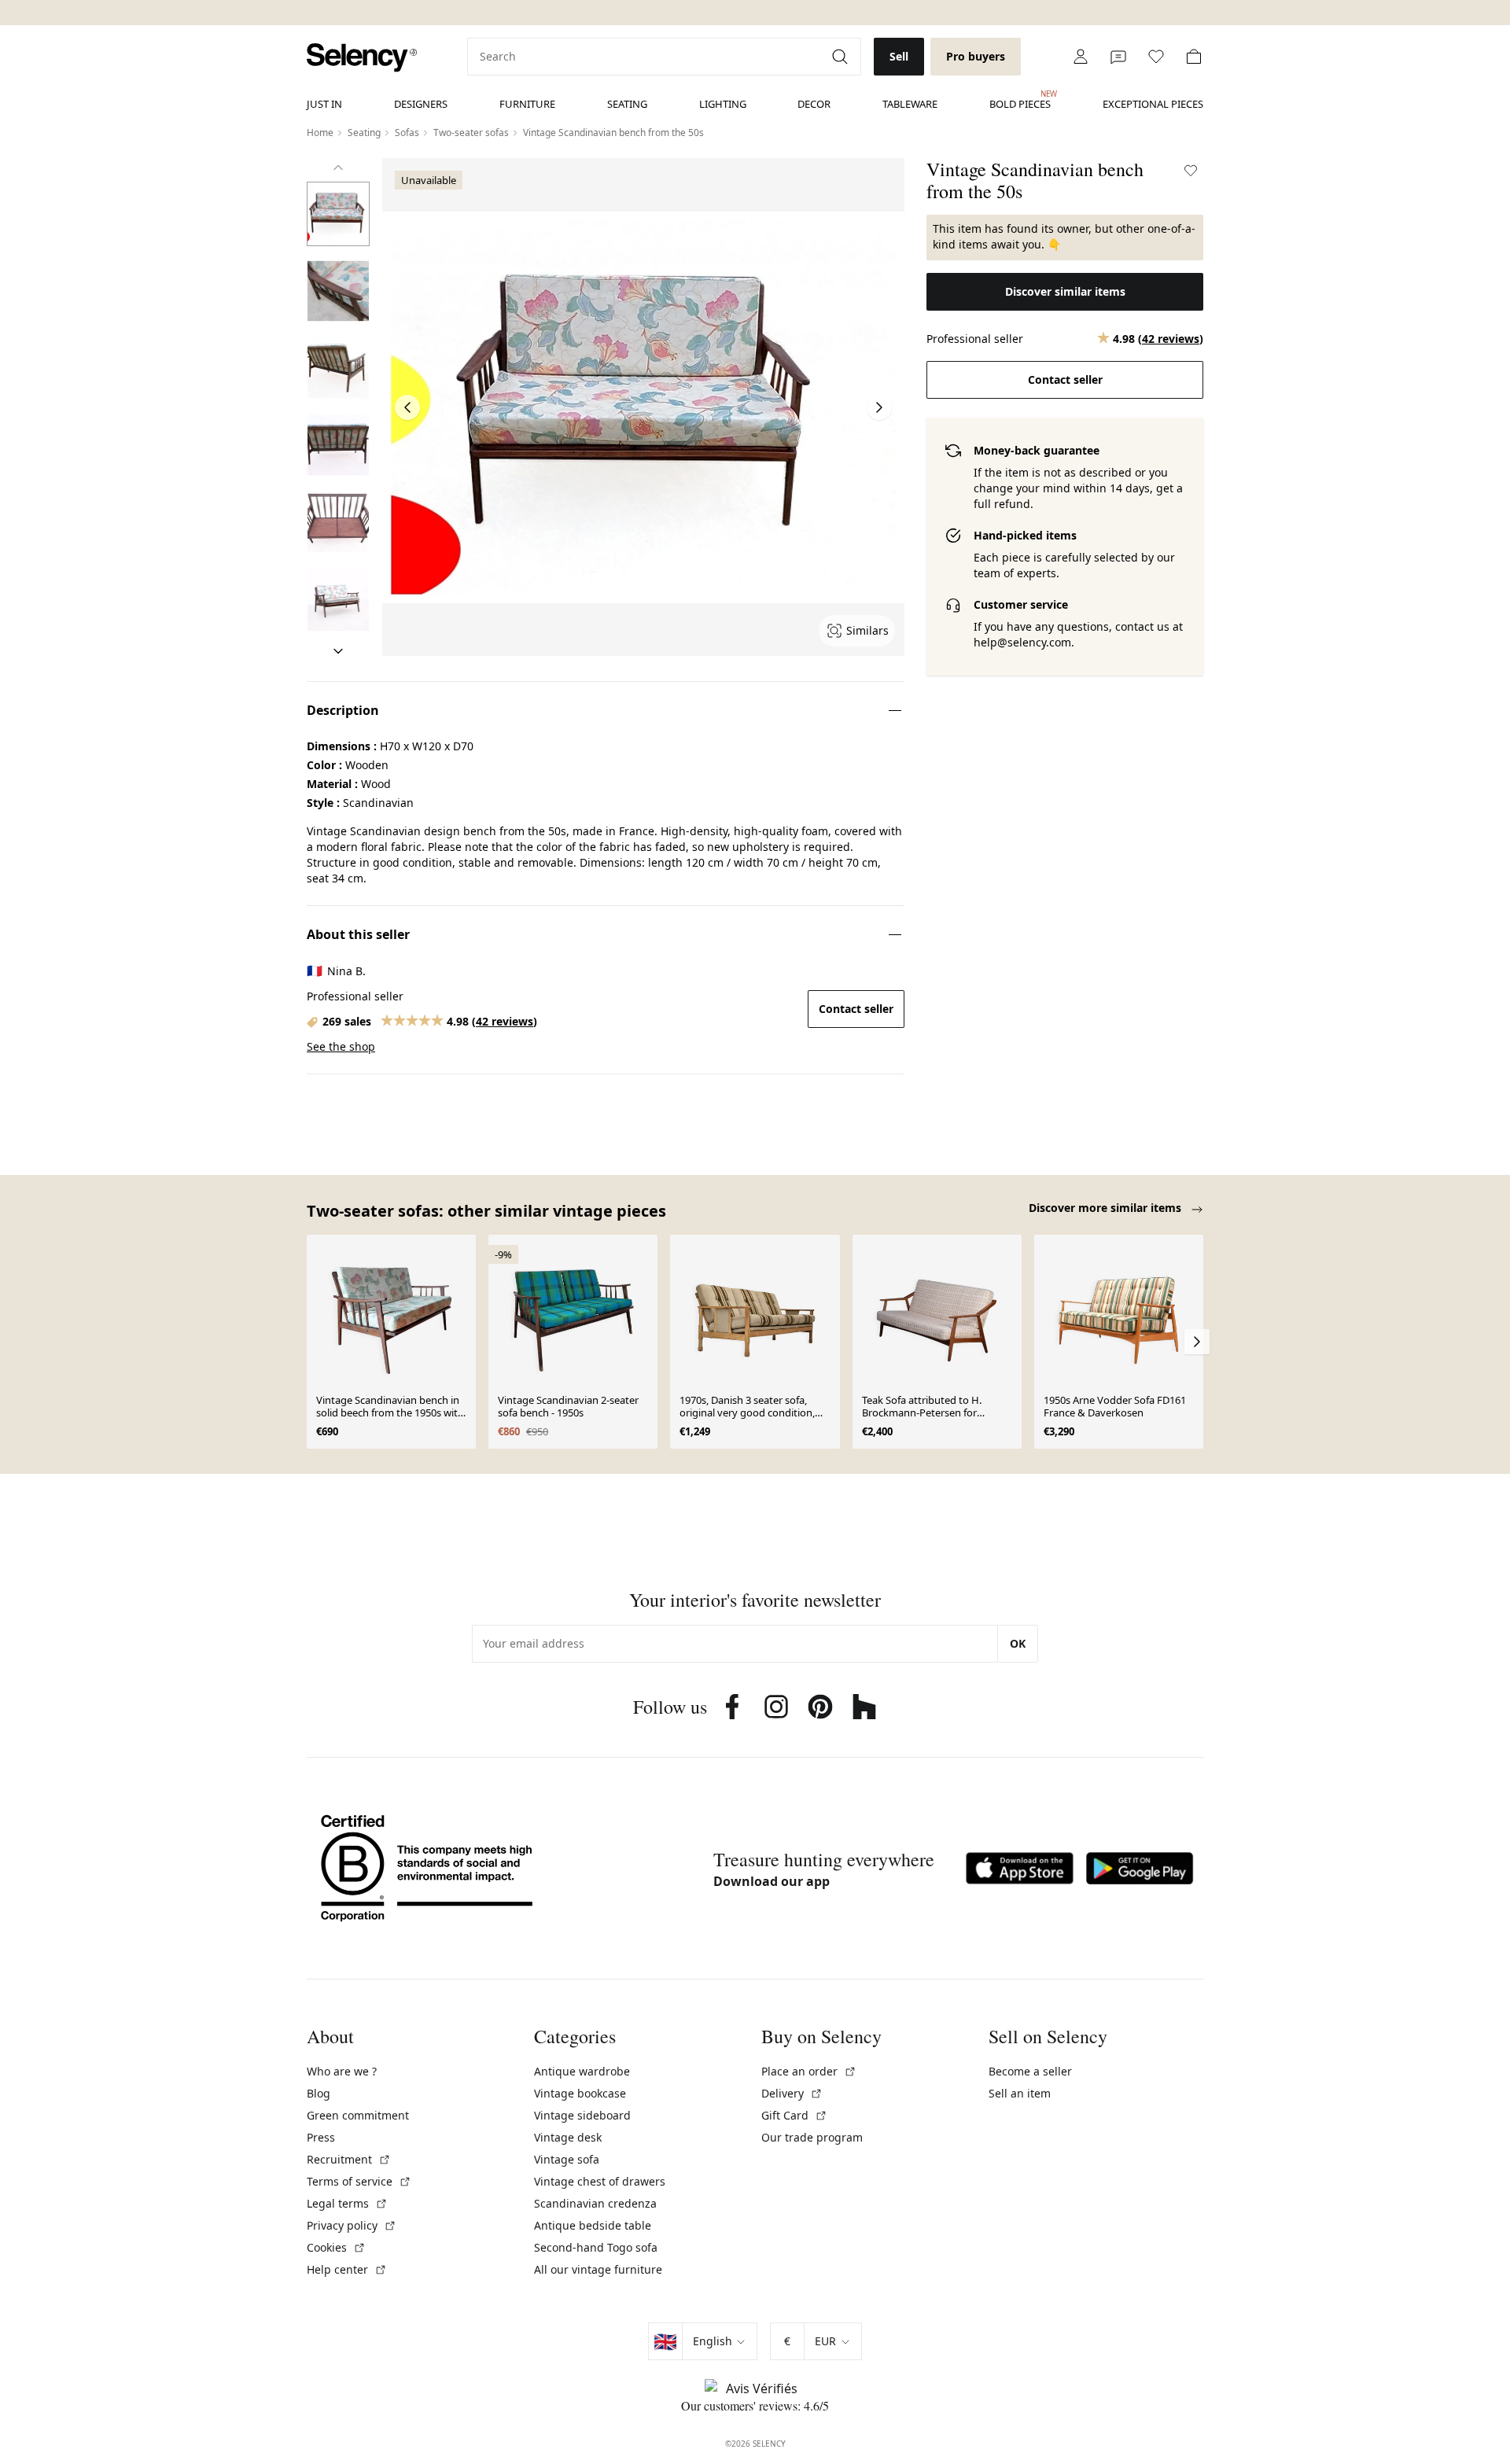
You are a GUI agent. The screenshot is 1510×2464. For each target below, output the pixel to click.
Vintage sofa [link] (567, 2159)
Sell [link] (899, 56)
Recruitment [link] (349, 2159)
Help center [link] (347, 2269)
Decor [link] (814, 104)
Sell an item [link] (1020, 2093)
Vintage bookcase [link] (580, 2093)
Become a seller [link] (1030, 2071)
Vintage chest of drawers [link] (600, 2181)
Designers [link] (421, 104)
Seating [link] (627, 104)
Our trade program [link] (812, 2137)
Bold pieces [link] (1020, 100)
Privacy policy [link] (352, 2225)
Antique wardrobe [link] (582, 2071)
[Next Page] (879, 407)
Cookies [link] (336, 2247)
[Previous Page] (407, 407)
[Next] (338, 651)
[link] (362, 58)
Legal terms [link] (347, 2203)
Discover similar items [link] (1065, 291)
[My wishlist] (1156, 57)
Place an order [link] (809, 2071)
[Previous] (338, 168)
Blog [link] (319, 2093)
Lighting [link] (723, 104)
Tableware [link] (910, 104)
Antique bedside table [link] (593, 2225)
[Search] (842, 57)
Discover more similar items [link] (1107, 1208)
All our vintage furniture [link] (598, 2269)
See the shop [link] (341, 1046)
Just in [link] (324, 104)
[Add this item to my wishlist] (1191, 171)
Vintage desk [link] (568, 2137)
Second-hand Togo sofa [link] (596, 2247)
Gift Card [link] (794, 2115)
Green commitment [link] (358, 2115)
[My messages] (1118, 57)
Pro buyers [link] (976, 56)
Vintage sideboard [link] (582, 2115)
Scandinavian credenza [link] (595, 2203)
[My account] (1081, 57)
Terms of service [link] (359, 2181)
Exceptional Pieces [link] (1153, 104)
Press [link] (321, 2137)
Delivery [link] (792, 2093)
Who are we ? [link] (342, 2071)
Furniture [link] (527, 104)
